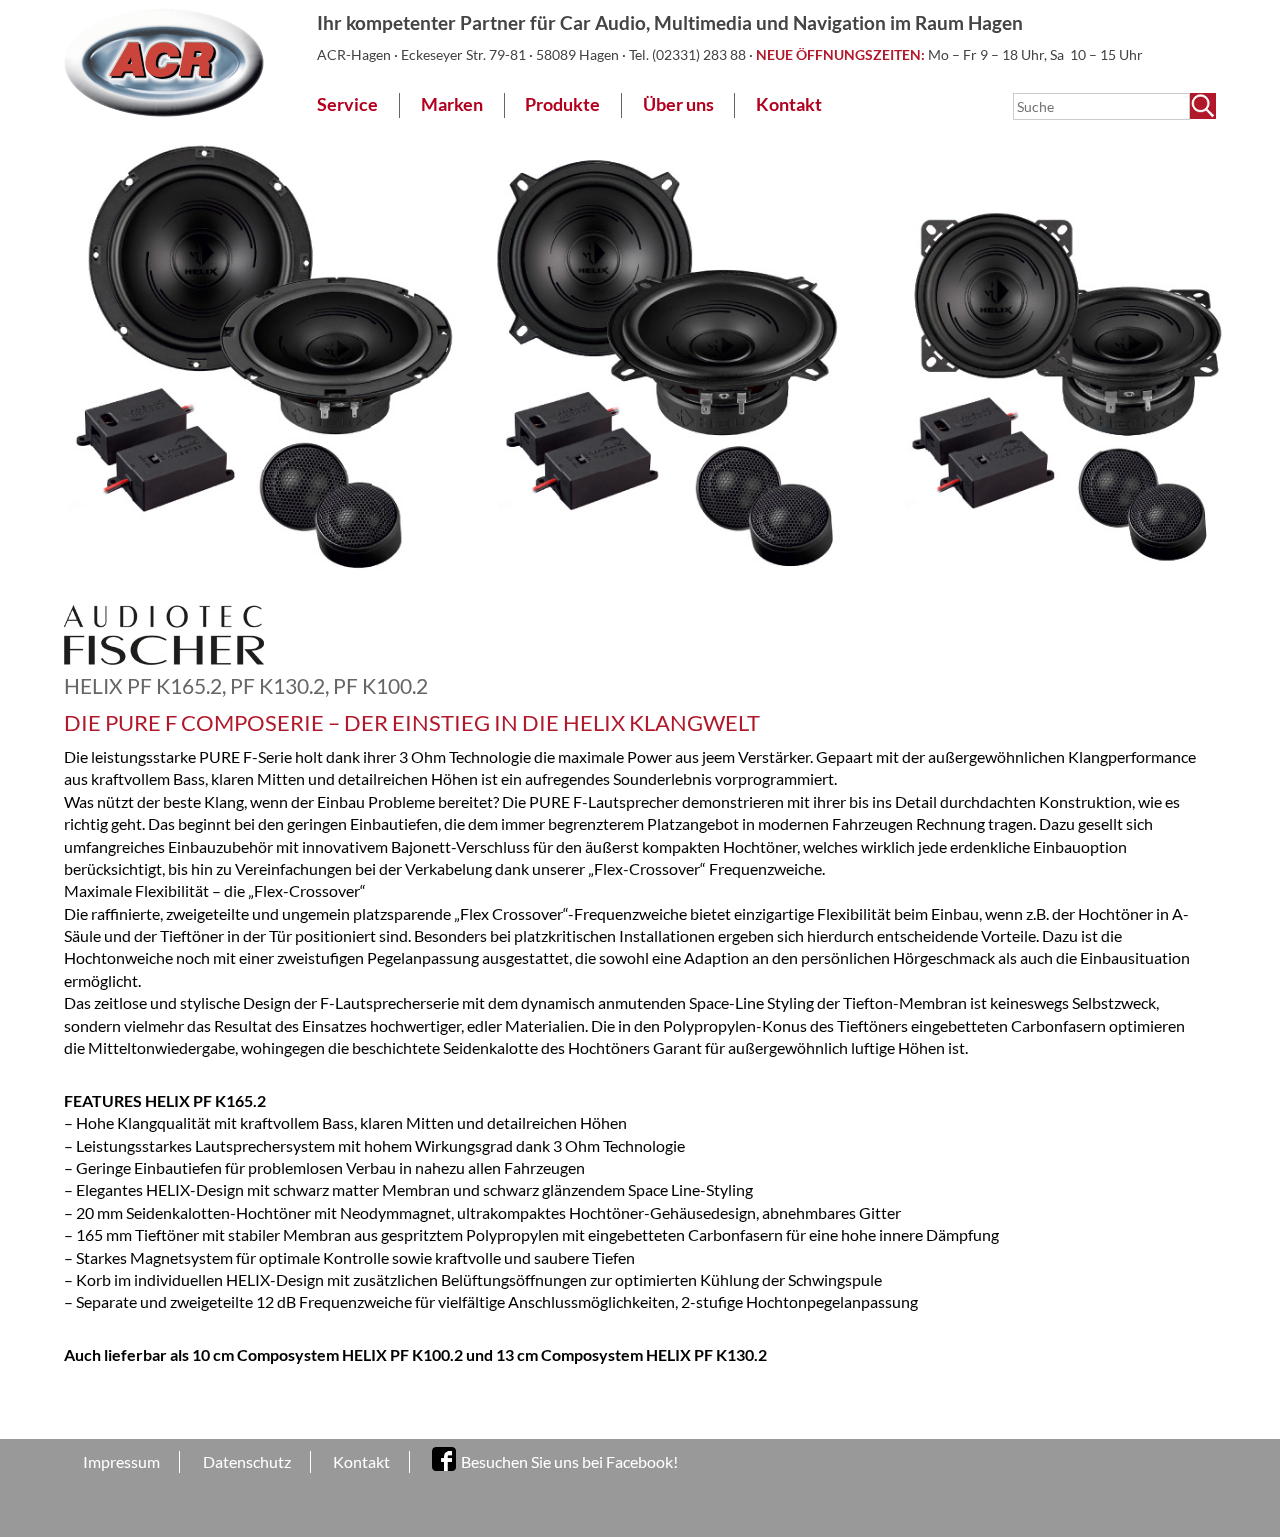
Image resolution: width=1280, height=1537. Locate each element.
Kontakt (789, 104)
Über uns (678, 104)
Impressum (121, 1461)
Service (347, 104)
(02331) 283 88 (700, 54)
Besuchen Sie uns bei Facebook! (569, 1461)
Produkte (562, 104)
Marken (452, 104)
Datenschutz (247, 1461)
